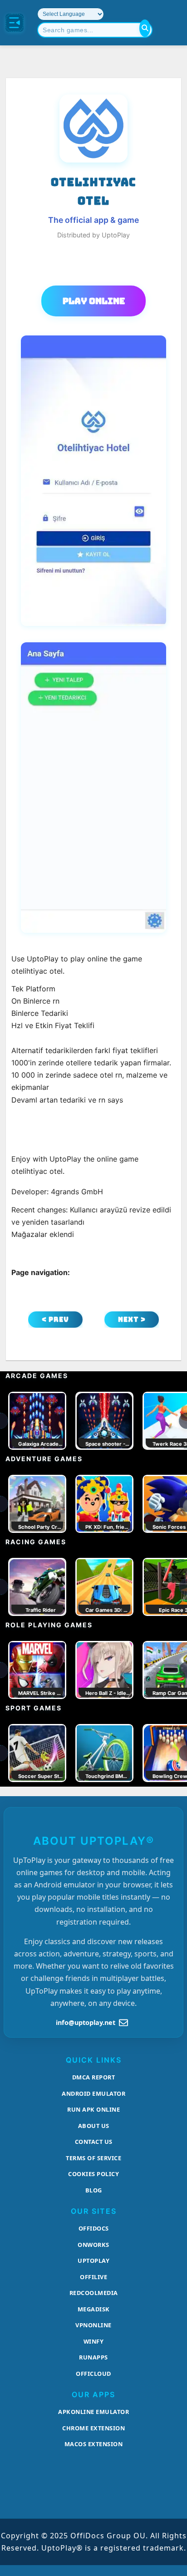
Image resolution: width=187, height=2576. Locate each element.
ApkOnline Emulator (93, 2412)
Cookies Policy (93, 2174)
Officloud (93, 2374)
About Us (94, 2126)
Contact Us (94, 2142)
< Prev (55, 1319)
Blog (94, 2190)
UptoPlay (93, 2261)
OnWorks (93, 2245)
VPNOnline (93, 2325)
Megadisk (94, 2309)
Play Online (94, 301)
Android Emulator (93, 2093)
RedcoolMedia (94, 2293)
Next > (132, 1319)
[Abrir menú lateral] (15, 23)
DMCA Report (94, 2077)
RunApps (93, 2357)
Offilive (93, 2277)
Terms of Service (93, 2158)
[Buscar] (145, 28)
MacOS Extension (94, 2444)
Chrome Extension (93, 2428)
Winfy (94, 2341)
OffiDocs (94, 2228)
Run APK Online (93, 2109)
